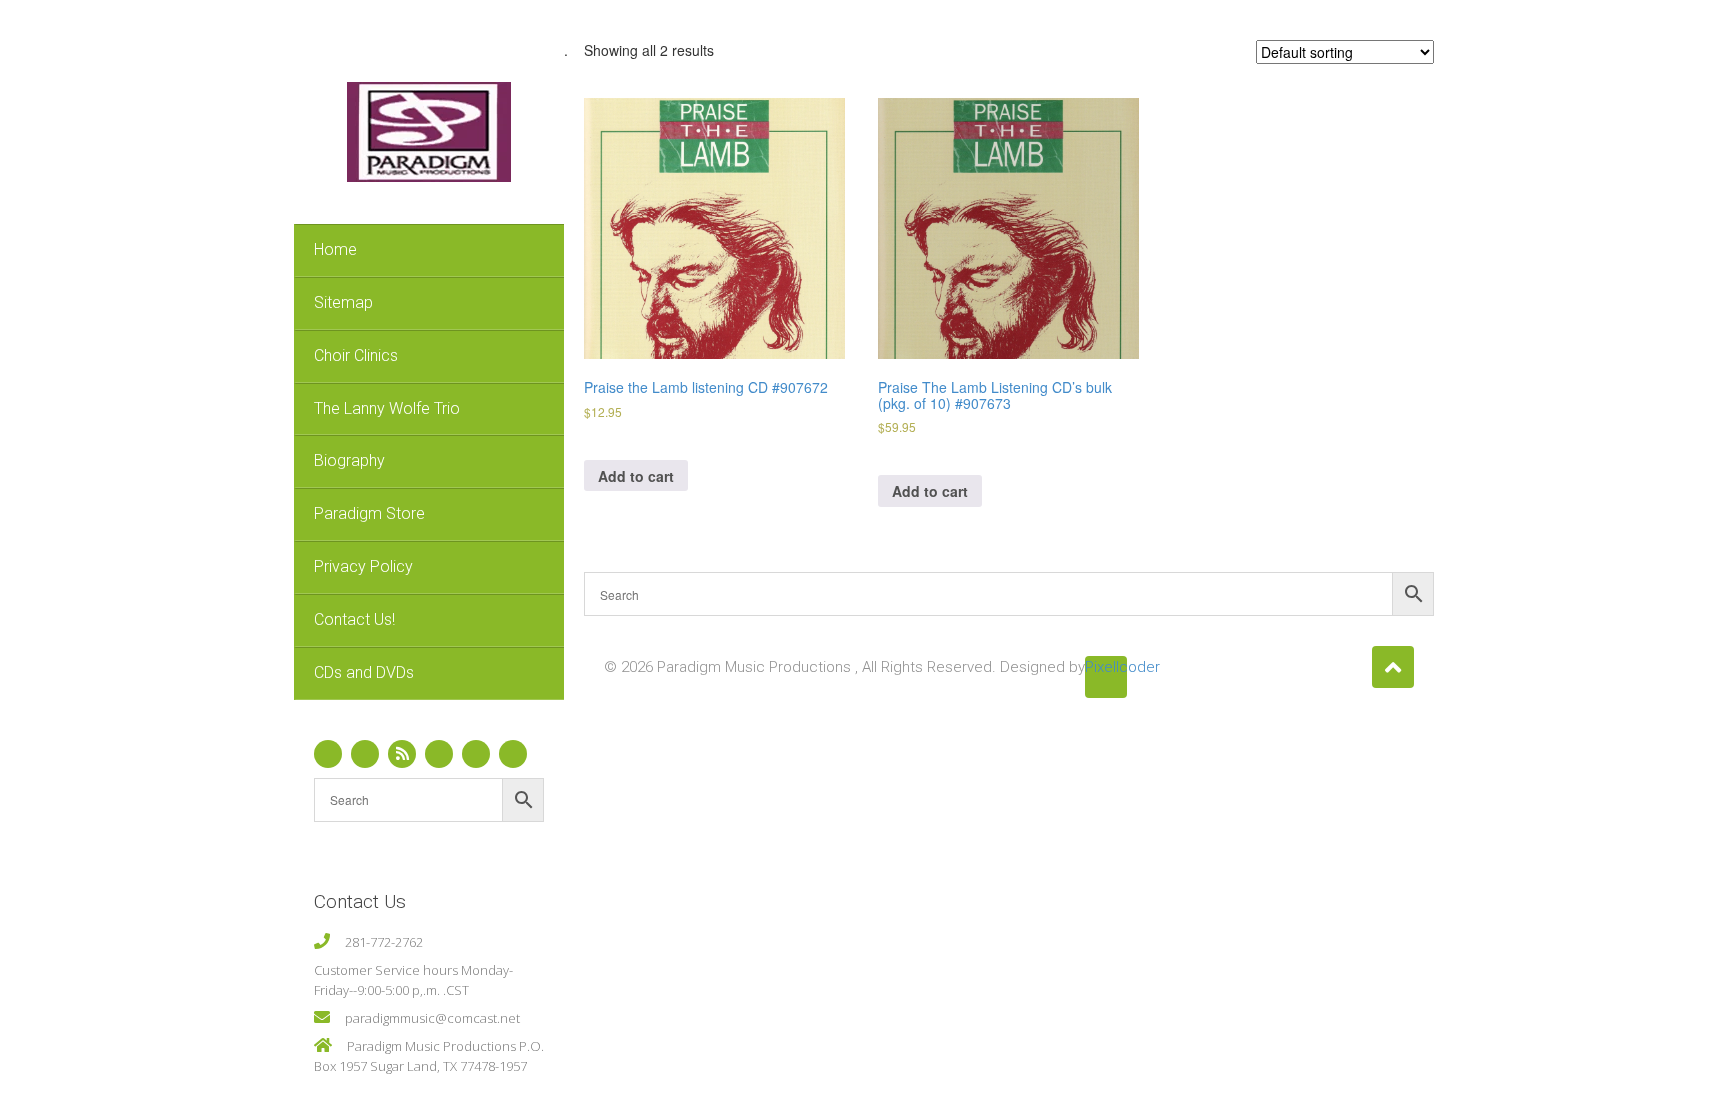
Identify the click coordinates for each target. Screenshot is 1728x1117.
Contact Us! (354, 619)
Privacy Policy (363, 566)
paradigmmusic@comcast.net (432, 1018)
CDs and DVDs (364, 672)
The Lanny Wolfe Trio (387, 408)
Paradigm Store (369, 513)
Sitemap (343, 302)
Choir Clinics (356, 355)
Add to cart (636, 476)
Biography (349, 460)
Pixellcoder (1106, 667)
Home (335, 249)
